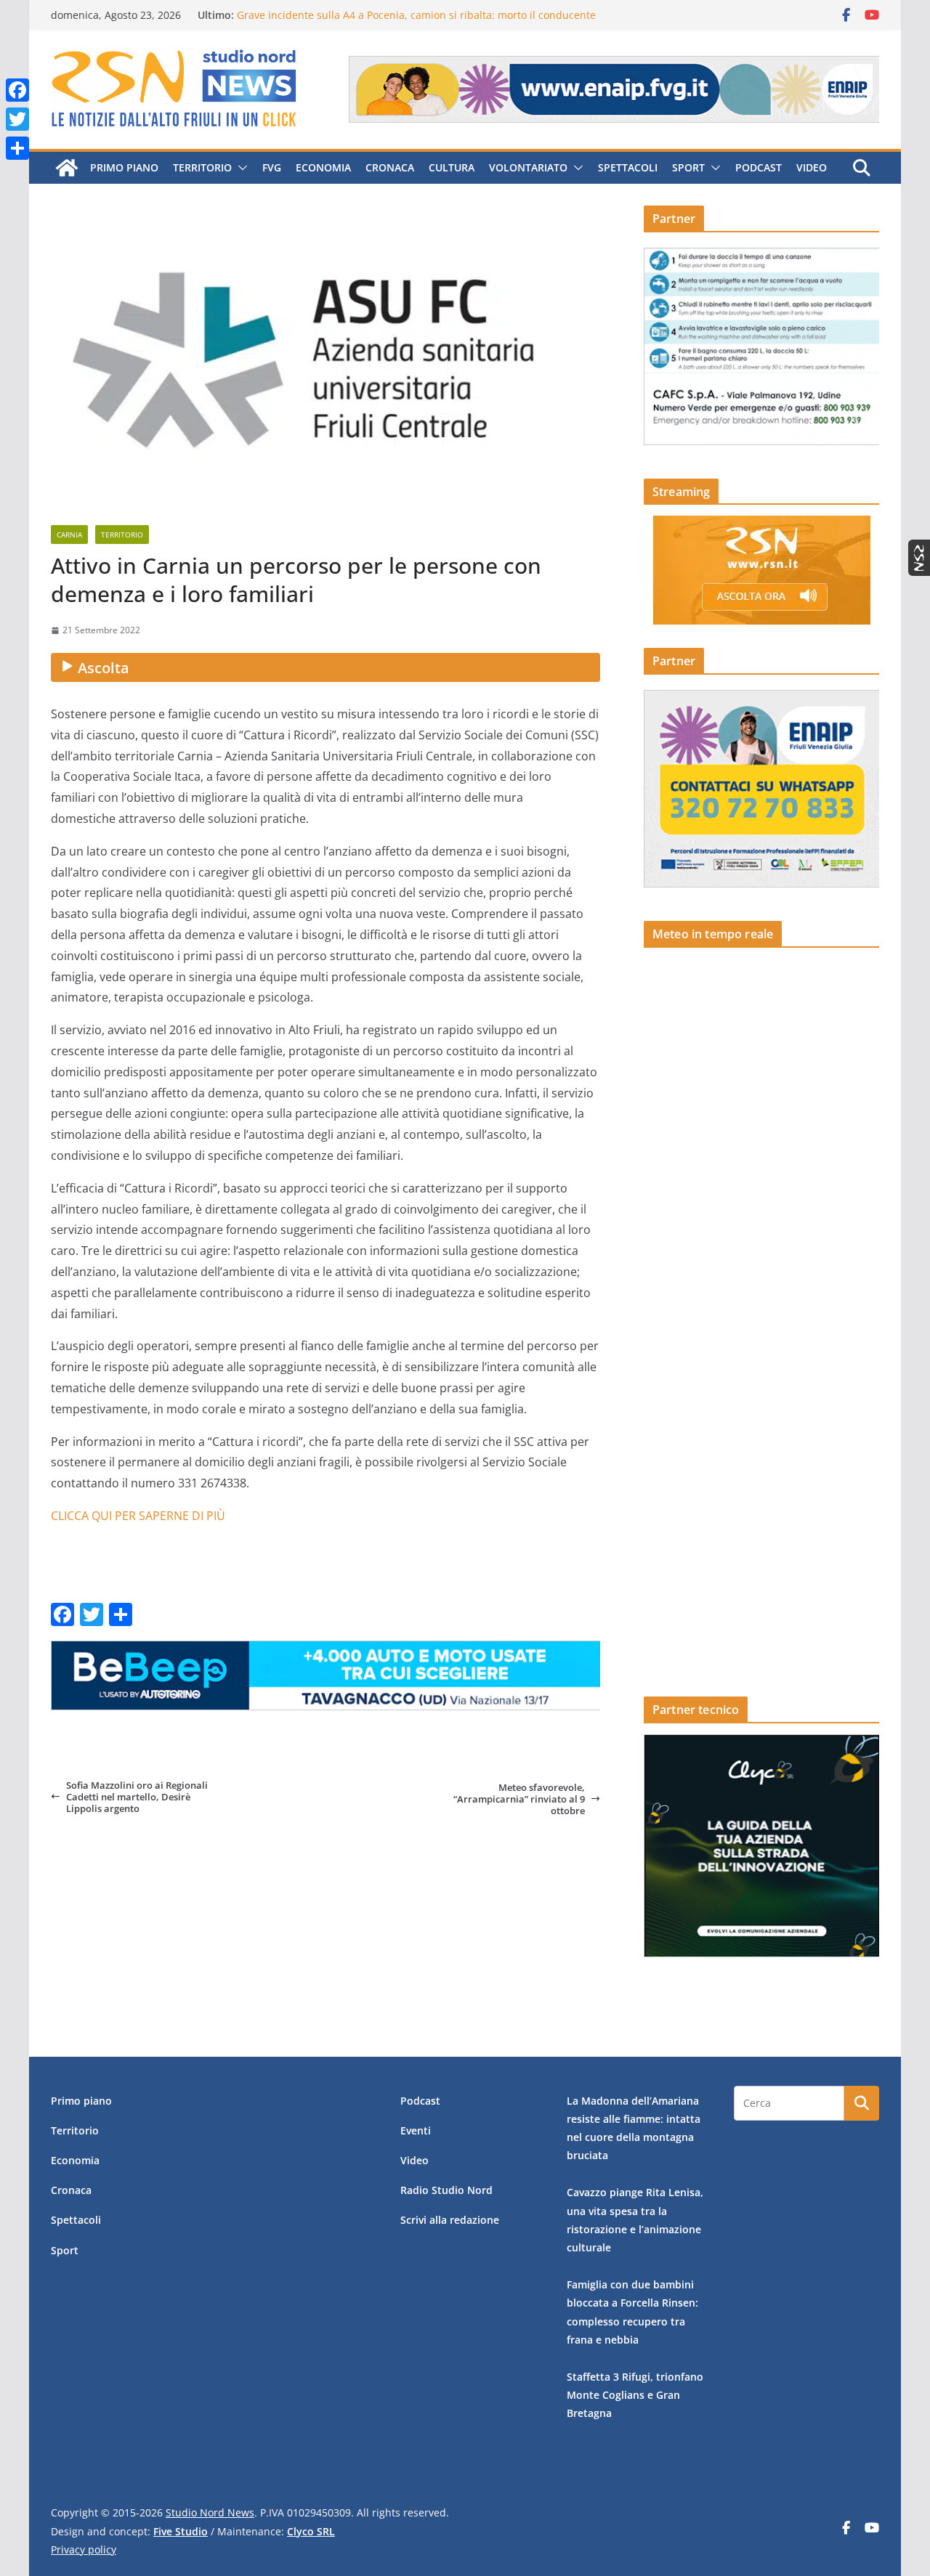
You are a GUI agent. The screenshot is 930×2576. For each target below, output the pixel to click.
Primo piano (124, 167)
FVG (272, 167)
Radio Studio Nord (446, 2190)
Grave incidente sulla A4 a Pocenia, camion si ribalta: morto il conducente (416, 15)
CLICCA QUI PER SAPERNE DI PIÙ (138, 1516)
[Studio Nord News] (67, 168)
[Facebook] (17, 90)
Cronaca (390, 167)
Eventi (416, 2130)
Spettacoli (628, 167)
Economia (323, 167)
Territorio (202, 167)
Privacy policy (84, 2549)
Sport (688, 167)
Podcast (759, 167)
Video (812, 167)
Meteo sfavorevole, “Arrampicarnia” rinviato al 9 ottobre (519, 1799)
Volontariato (528, 167)
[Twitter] (17, 119)
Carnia (69, 535)
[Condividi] (17, 148)
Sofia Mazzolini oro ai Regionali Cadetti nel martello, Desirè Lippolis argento (137, 1797)
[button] (240, 168)
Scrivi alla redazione (450, 2220)
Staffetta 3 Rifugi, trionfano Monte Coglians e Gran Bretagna (635, 2395)
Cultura (452, 167)
